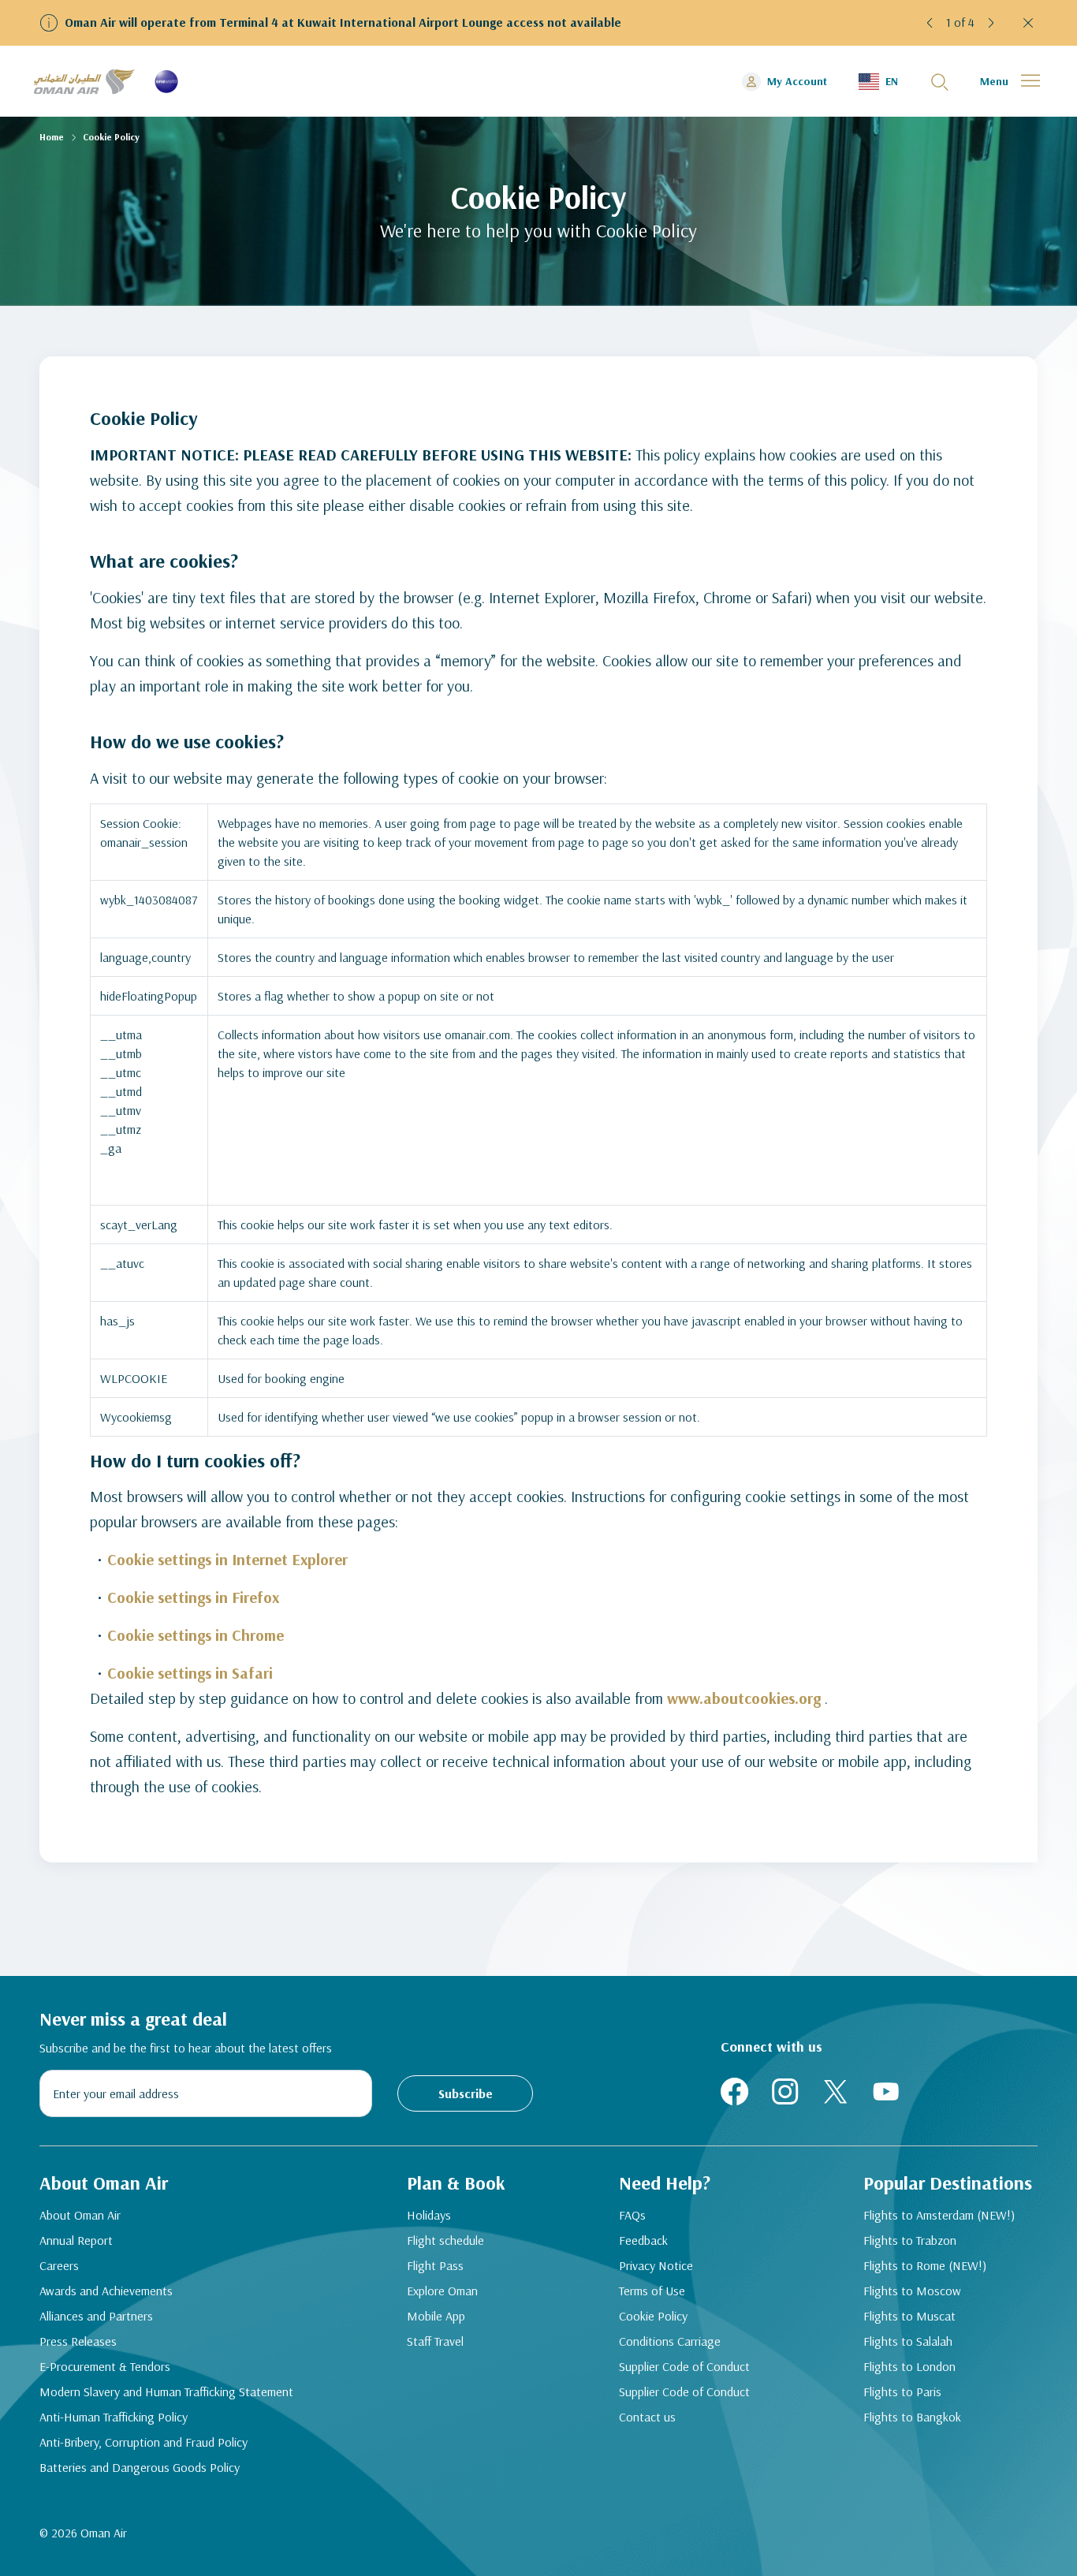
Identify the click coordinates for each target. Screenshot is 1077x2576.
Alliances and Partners (96, 2316)
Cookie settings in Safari (190, 1673)
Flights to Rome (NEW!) (925, 2265)
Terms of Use (652, 2291)
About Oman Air (80, 2215)
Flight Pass (435, 2265)
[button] (930, 23)
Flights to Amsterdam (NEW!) (939, 2215)
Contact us (647, 2417)
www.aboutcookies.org (744, 1698)
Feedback (643, 2240)
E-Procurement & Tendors (105, 2366)
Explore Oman (442, 2291)
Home (52, 137)
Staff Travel (435, 2341)
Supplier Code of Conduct (684, 2366)
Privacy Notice (656, 2265)
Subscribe (466, 2093)
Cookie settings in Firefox (193, 1597)
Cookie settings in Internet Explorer (227, 1559)
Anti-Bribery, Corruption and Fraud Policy (143, 2442)
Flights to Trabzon (910, 2240)
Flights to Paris (902, 2391)
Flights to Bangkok (912, 2417)
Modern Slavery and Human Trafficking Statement (166, 2391)
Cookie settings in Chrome (196, 1635)
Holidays (429, 2215)
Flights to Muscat (909, 2316)
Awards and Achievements (106, 2291)
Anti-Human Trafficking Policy (114, 2417)
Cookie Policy (653, 2316)
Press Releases (78, 2341)
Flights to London (909, 2366)
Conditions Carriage (670, 2341)
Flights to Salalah (908, 2341)
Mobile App (436, 2316)
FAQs (632, 2215)
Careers (59, 2265)
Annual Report (76, 2240)
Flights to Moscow (912, 2291)
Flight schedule (445, 2240)
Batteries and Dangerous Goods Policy (140, 2467)
